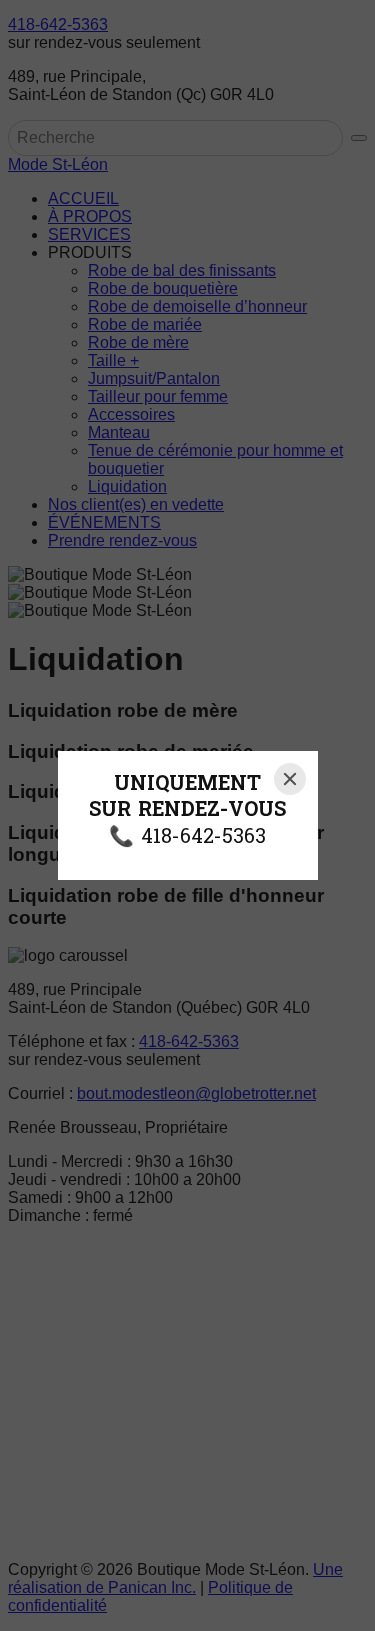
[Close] (290, 779)
